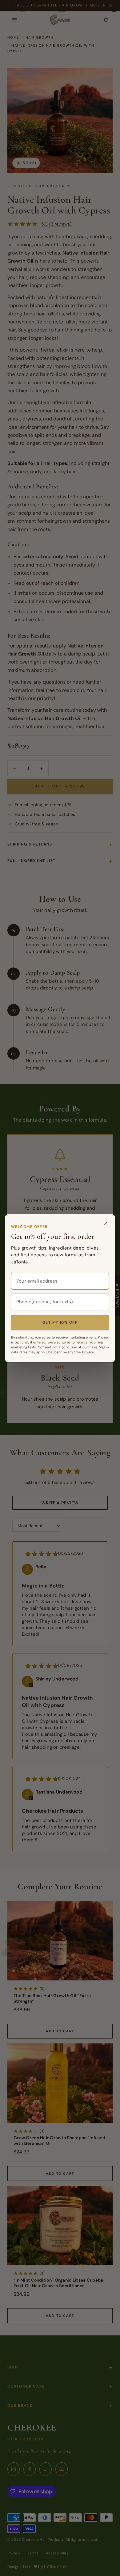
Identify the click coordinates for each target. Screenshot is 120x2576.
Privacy (88, 1352)
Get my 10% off (60, 1322)
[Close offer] (106, 1223)
